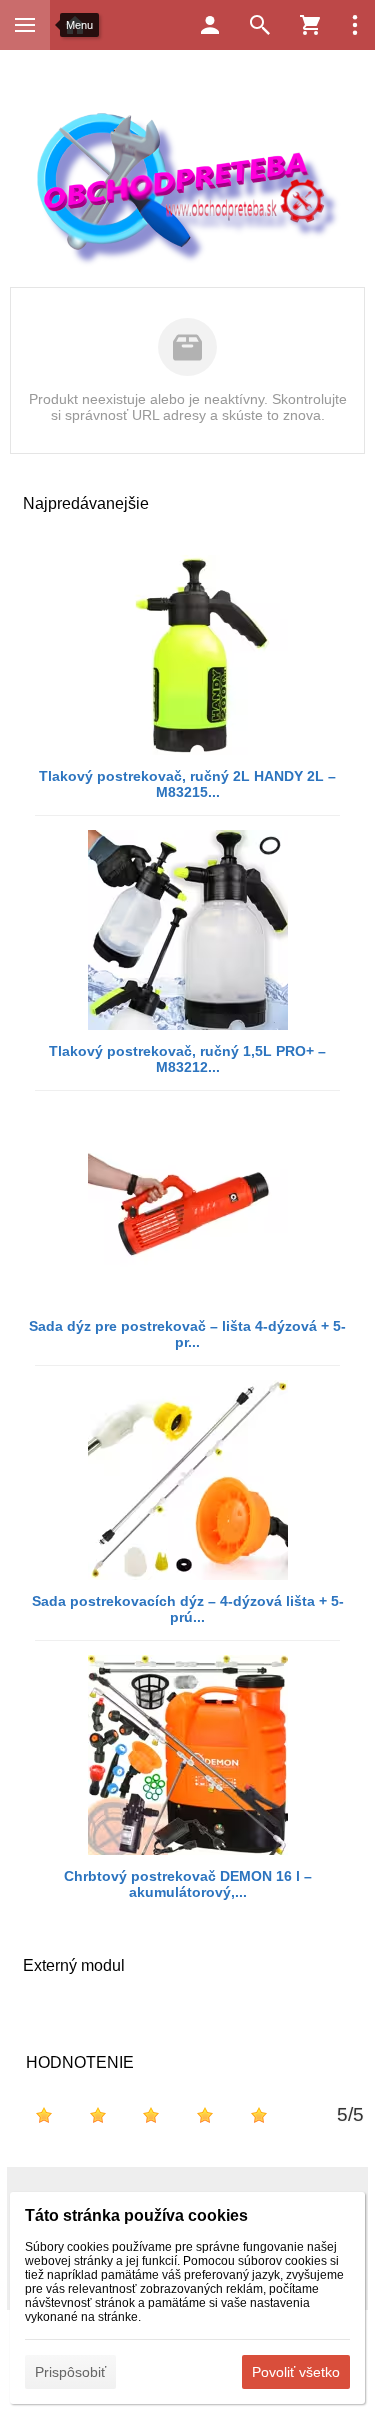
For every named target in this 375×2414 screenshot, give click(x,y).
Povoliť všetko (296, 2372)
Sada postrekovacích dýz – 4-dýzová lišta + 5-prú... (188, 1609)
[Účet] (210, 25)
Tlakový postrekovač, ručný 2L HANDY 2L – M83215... (187, 784)
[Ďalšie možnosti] (355, 25)
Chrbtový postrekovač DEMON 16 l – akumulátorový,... (188, 1884)
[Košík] (310, 25)
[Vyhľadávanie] (260, 25)
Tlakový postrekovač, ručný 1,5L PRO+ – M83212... (187, 1059)
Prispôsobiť (70, 2372)
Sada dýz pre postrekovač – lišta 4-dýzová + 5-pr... (187, 1334)
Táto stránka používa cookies (136, 2215)
